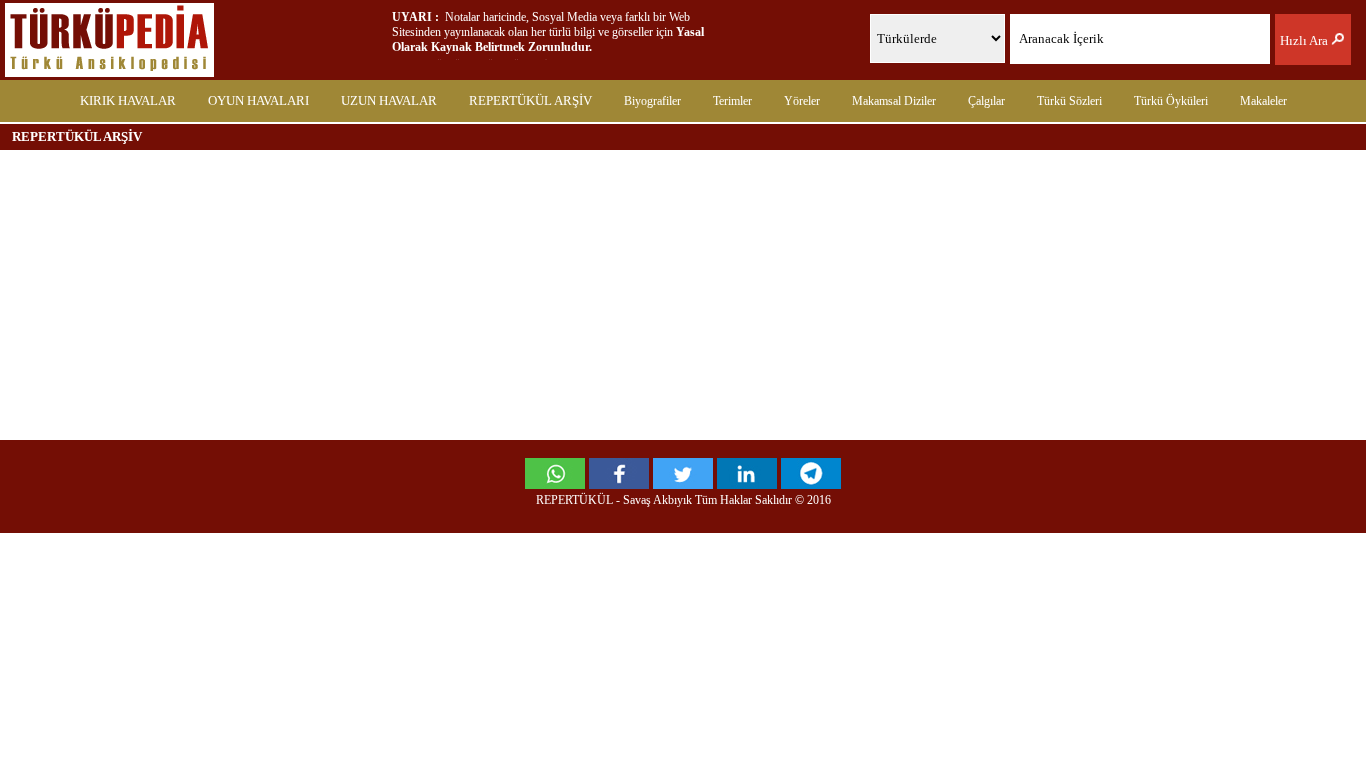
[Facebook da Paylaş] (619, 483)
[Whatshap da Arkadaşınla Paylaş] (555, 483)
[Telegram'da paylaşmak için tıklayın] (811, 483)
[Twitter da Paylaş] (683, 483)
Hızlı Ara (1305, 40)
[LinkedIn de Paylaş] (747, 483)
